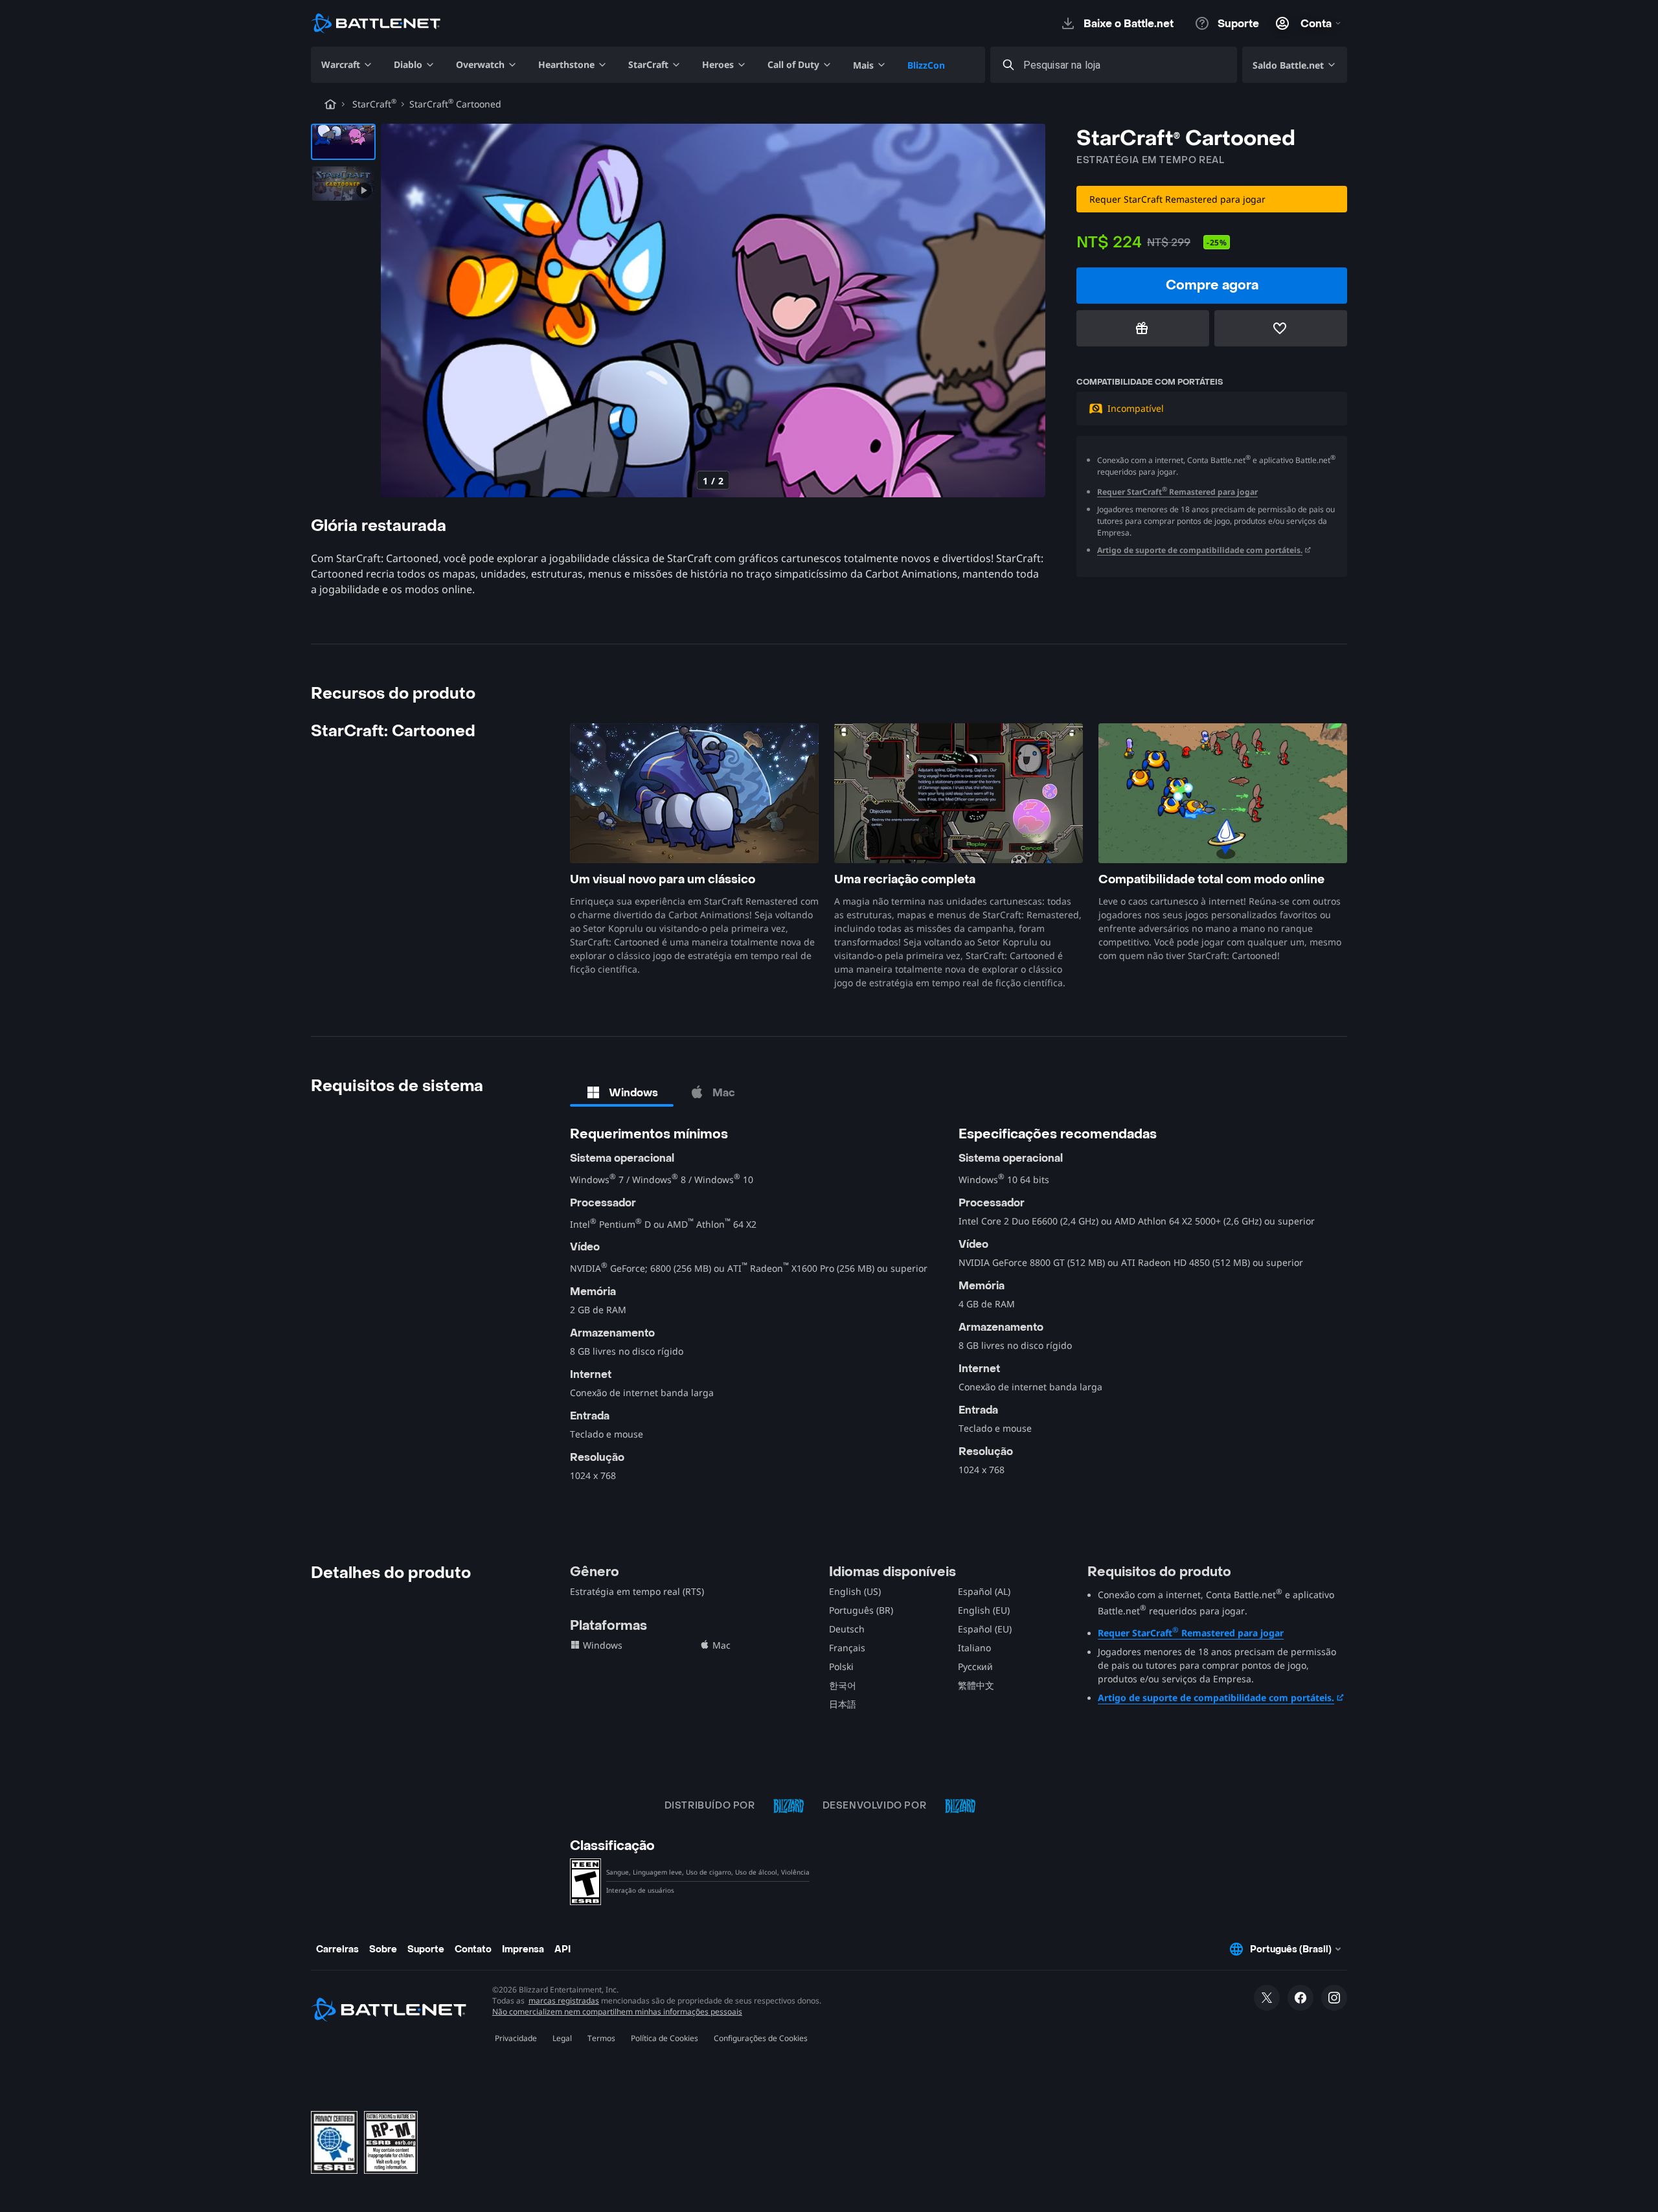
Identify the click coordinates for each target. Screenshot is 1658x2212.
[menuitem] (347, 65)
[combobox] (1125, 65)
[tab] (622, 1092)
